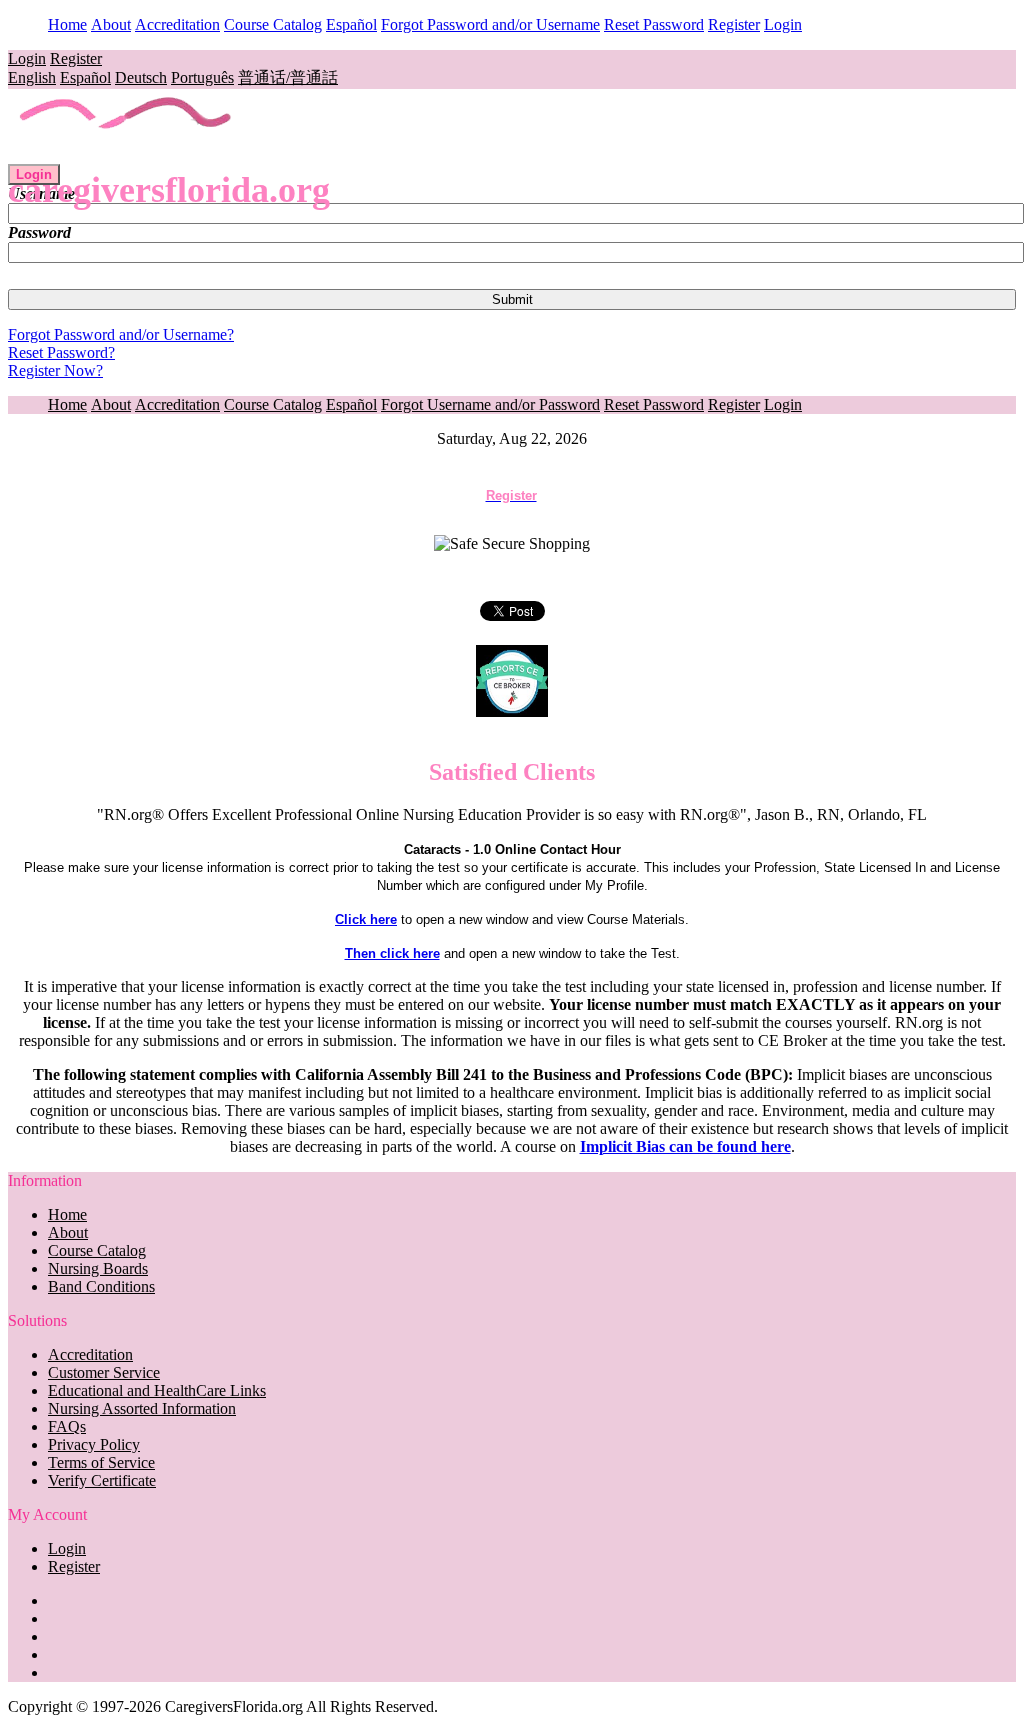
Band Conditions (101, 1286)
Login (783, 24)
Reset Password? (61, 352)
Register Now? (55, 370)
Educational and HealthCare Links (157, 1390)
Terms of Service (101, 1462)
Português (202, 77)
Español (351, 24)
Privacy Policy (94, 1444)
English (32, 77)
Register (734, 24)
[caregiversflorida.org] (126, 154)
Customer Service (104, 1372)
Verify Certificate (102, 1480)
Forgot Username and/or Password (490, 404)
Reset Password (654, 24)
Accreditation (177, 24)
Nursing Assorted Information (142, 1408)
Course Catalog (273, 24)
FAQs (67, 1426)
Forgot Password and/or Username (490, 24)
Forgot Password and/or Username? (121, 334)
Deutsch (141, 77)
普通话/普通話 (288, 77)
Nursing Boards (98, 1268)
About (111, 24)
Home (67, 24)
